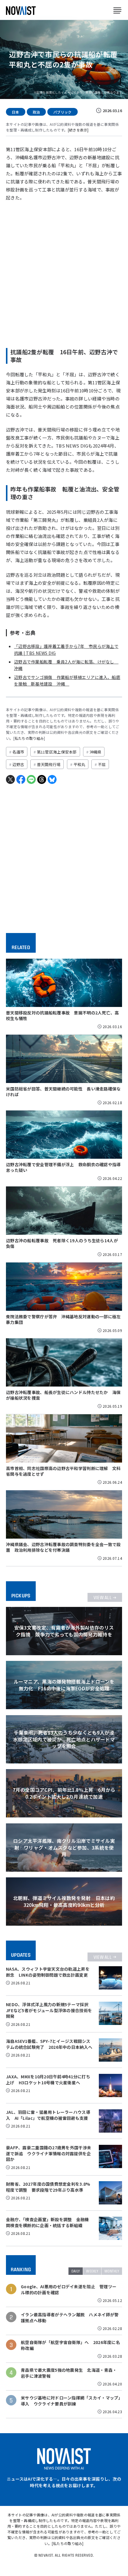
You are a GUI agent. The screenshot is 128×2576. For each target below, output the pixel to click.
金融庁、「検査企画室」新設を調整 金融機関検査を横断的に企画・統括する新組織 (47, 2222)
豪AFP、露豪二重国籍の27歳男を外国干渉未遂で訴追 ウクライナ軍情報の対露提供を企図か (49, 2153)
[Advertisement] (64, 273)
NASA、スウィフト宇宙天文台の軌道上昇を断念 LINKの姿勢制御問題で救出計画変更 (48, 1972)
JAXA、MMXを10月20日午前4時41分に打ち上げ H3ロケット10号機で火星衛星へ (48, 2080)
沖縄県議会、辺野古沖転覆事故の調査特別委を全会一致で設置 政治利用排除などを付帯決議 (63, 1547)
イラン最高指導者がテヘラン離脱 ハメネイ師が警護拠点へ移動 (70, 2318)
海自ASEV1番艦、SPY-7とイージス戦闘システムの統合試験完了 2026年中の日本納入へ (49, 2044)
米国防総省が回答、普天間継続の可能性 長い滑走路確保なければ (63, 1091)
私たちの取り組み (29, 738)
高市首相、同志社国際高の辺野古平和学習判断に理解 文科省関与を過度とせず (63, 1471)
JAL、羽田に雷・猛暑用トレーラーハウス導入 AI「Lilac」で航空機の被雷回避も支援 (48, 2115)
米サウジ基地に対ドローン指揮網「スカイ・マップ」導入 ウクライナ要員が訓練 (71, 2401)
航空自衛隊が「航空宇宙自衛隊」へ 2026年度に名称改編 (70, 2345)
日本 (16, 112)
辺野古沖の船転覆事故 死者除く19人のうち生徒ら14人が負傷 (62, 1243)
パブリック (62, 112)
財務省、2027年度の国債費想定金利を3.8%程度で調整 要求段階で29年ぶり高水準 (48, 2187)
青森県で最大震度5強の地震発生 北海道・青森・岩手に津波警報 (69, 2373)
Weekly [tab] (92, 2271)
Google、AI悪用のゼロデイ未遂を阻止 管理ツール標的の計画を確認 (69, 2290)
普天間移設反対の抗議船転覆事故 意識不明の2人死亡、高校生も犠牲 (63, 1015)
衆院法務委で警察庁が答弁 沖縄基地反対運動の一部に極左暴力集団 (63, 1319)
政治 (36, 112)
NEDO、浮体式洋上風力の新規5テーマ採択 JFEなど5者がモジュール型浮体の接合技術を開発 (49, 2010)
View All (103, 1597)
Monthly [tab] (112, 2271)
